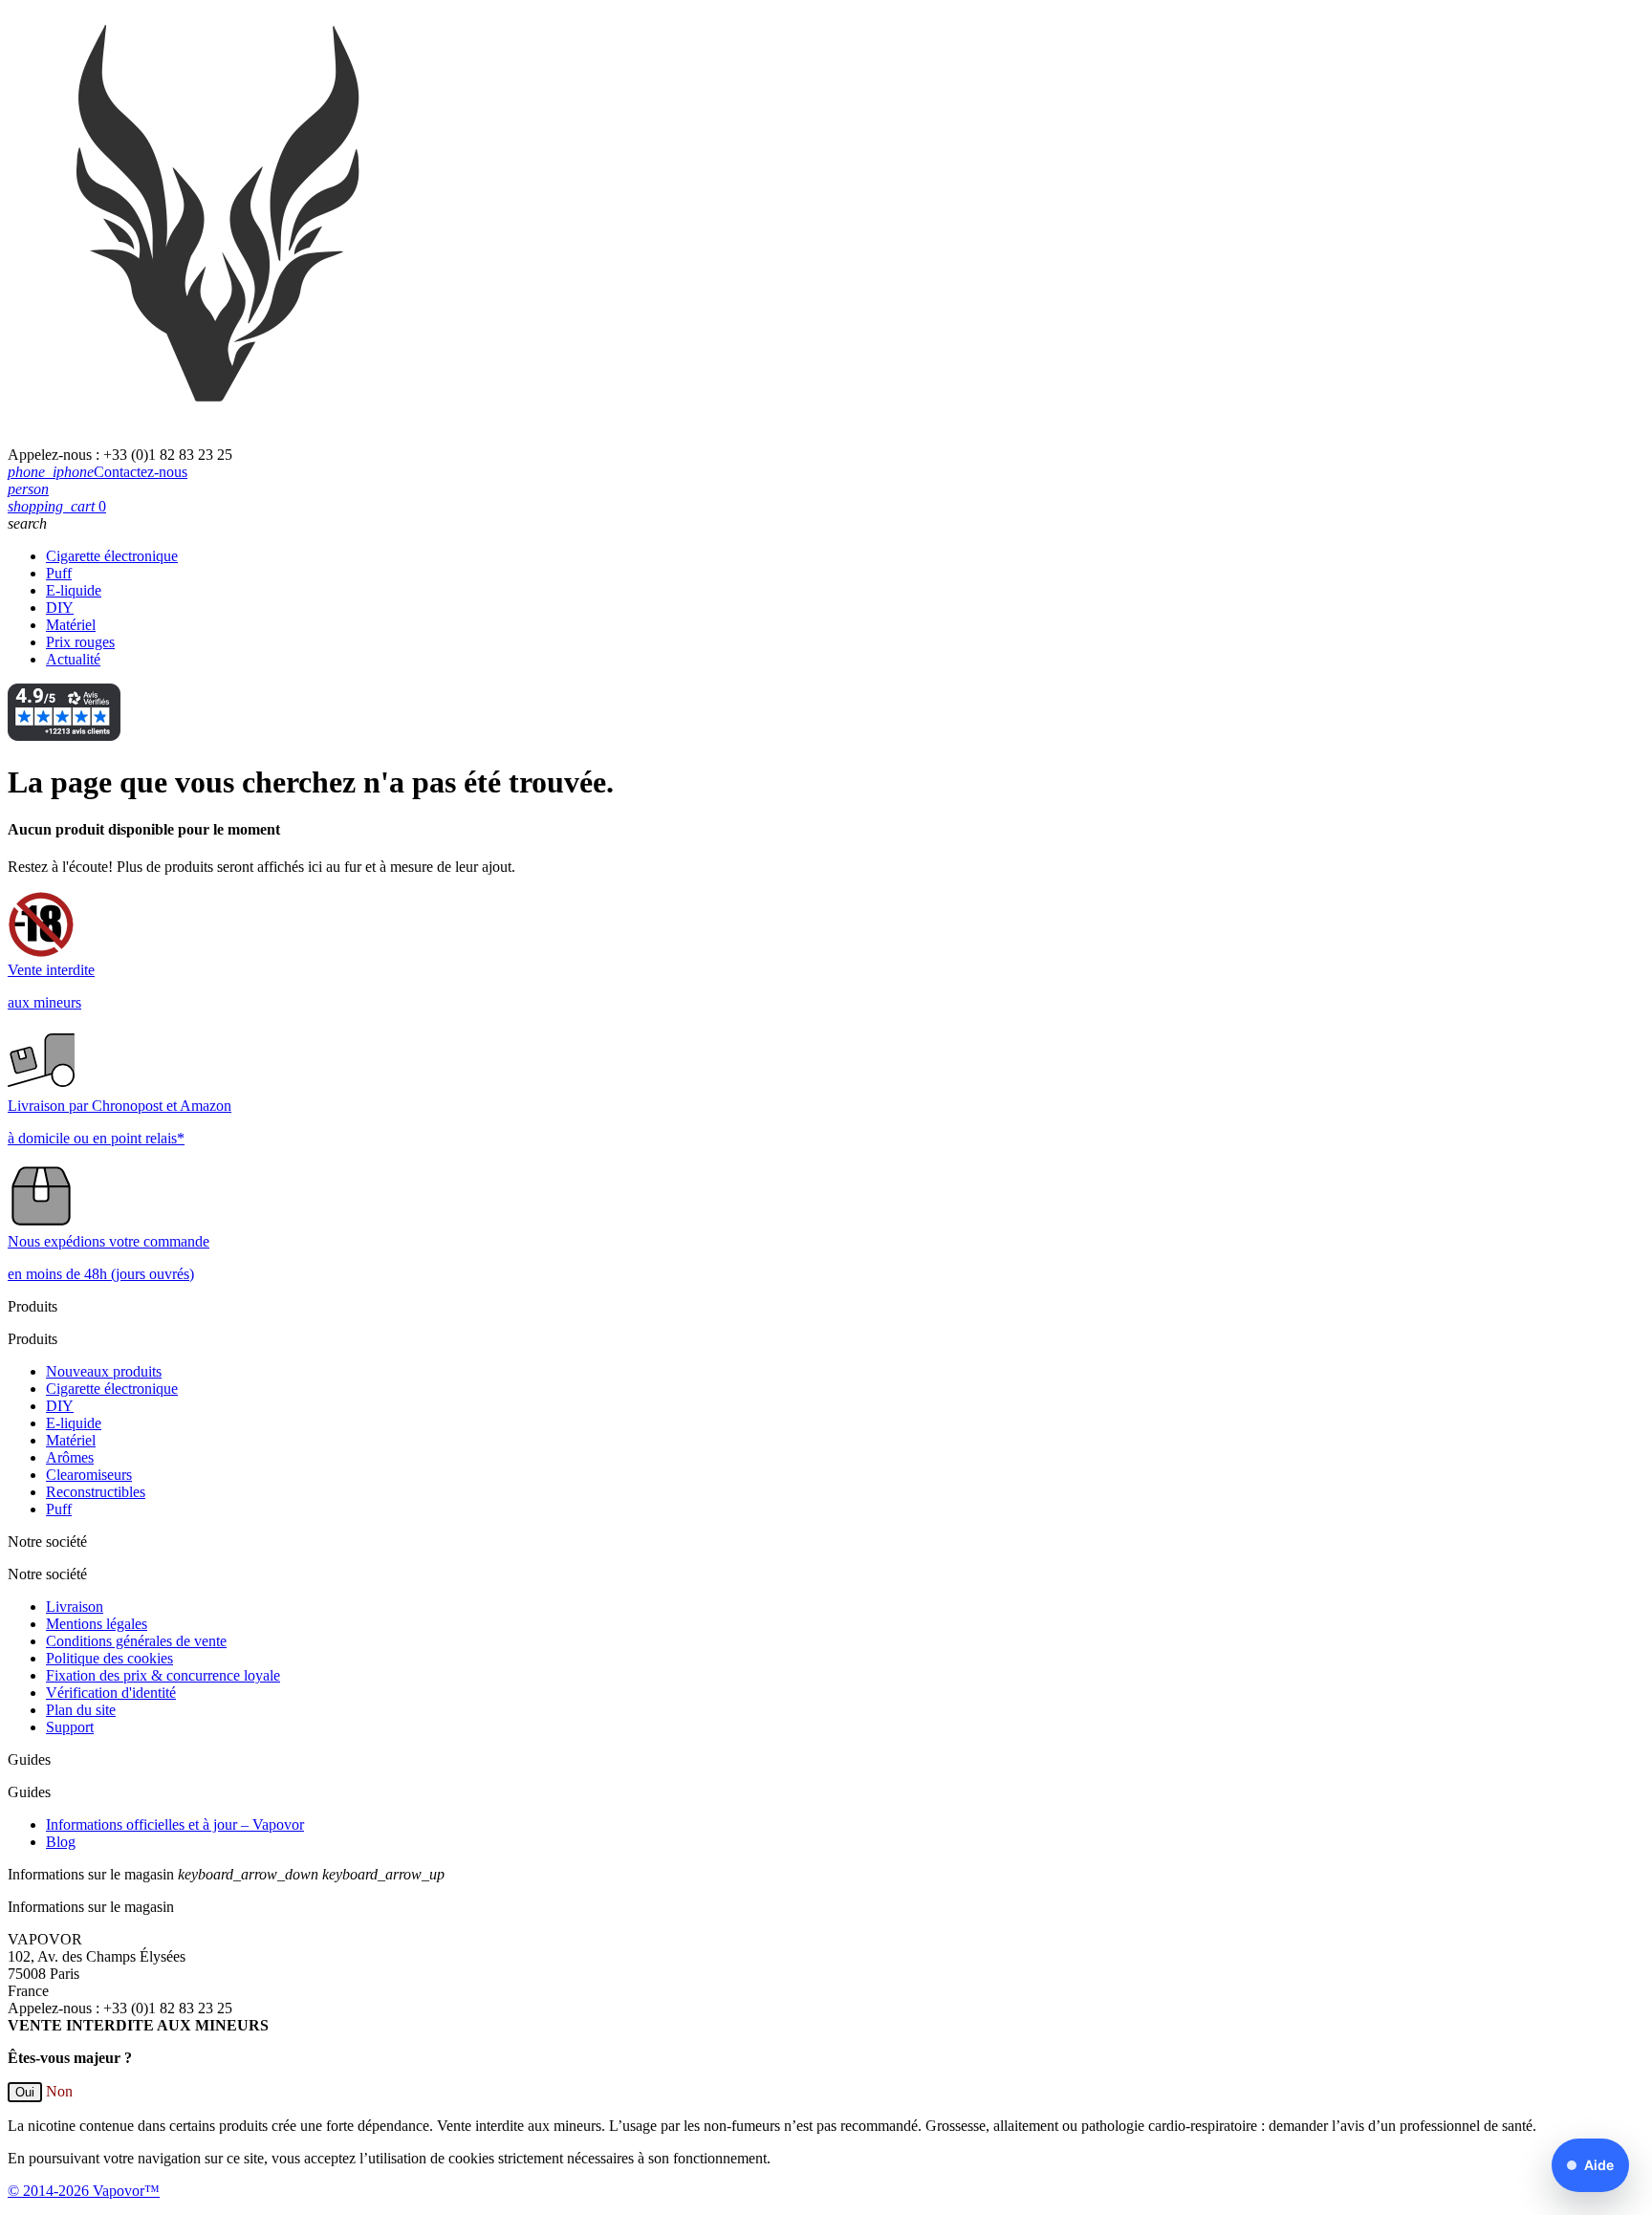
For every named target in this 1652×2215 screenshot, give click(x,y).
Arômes (70, 1457)
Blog (61, 1842)
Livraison (75, 1607)
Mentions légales (97, 1624)
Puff (59, 573)
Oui (25, 2092)
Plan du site (81, 1710)
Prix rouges (80, 642)
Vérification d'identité (111, 1693)
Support (70, 1727)
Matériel (71, 625)
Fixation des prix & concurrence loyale (163, 1675)
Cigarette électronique (112, 556)
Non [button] (59, 2091)
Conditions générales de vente (136, 1641)
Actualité (73, 659)
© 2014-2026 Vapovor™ (84, 2191)
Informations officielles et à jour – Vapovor (175, 1824)
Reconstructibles (96, 1492)
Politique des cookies (109, 1658)
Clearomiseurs (89, 1475)
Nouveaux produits (104, 1371)
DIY (60, 608)
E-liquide (74, 590)
